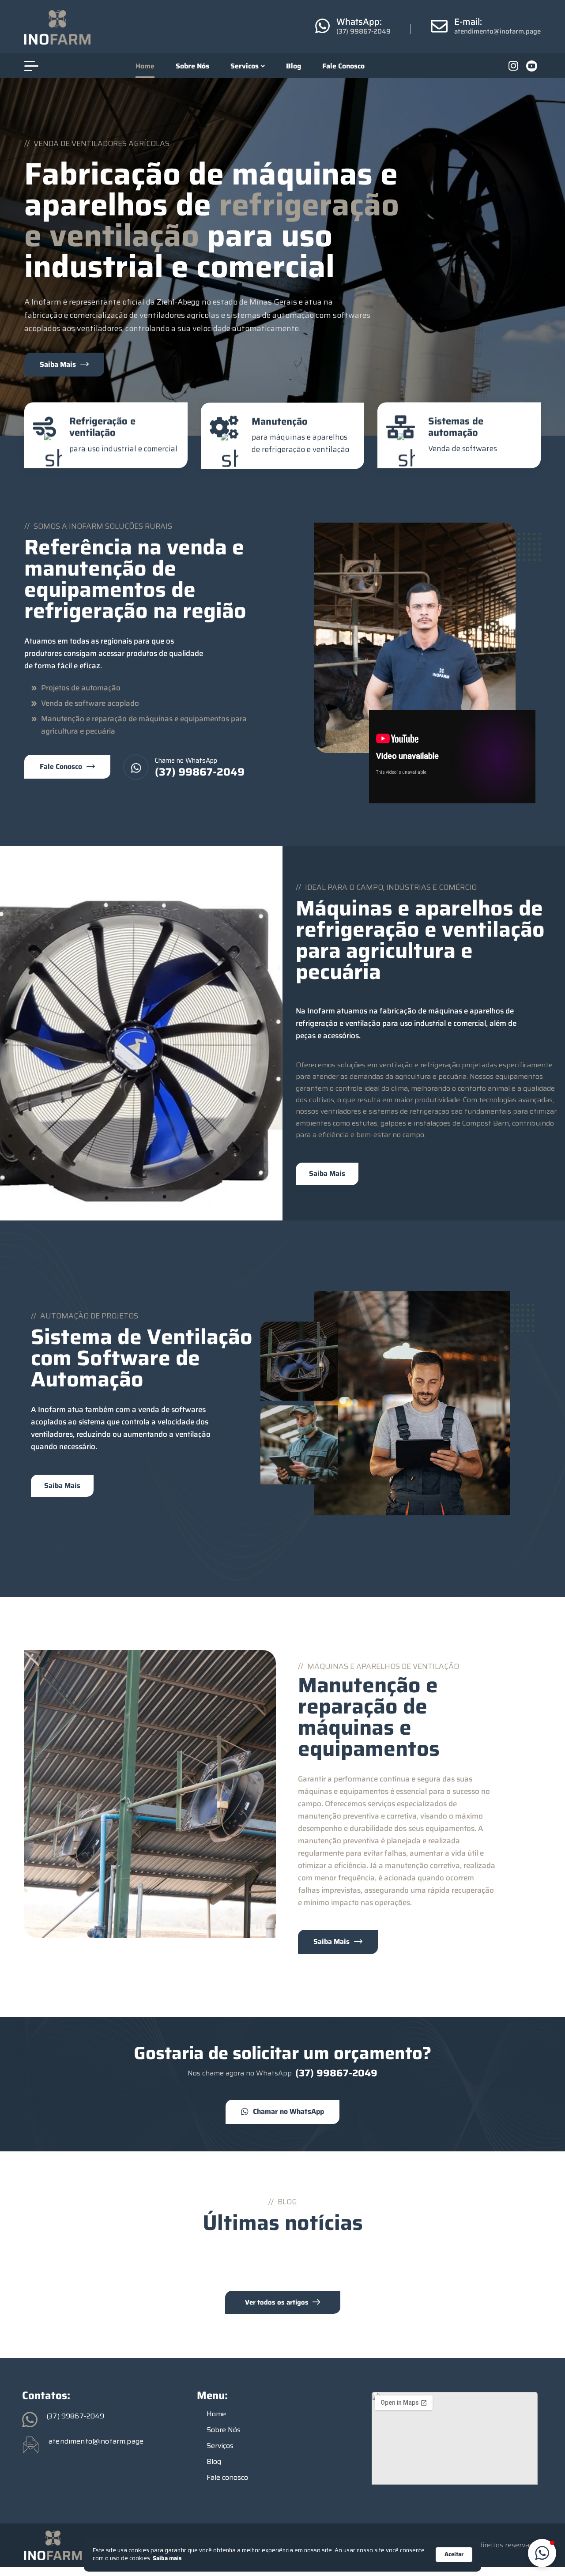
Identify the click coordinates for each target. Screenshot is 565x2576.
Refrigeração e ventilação (102, 427)
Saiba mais (167, 2559)
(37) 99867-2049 (363, 31)
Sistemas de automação (456, 427)
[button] (542, 2553)
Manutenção (280, 421)
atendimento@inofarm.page (497, 31)
